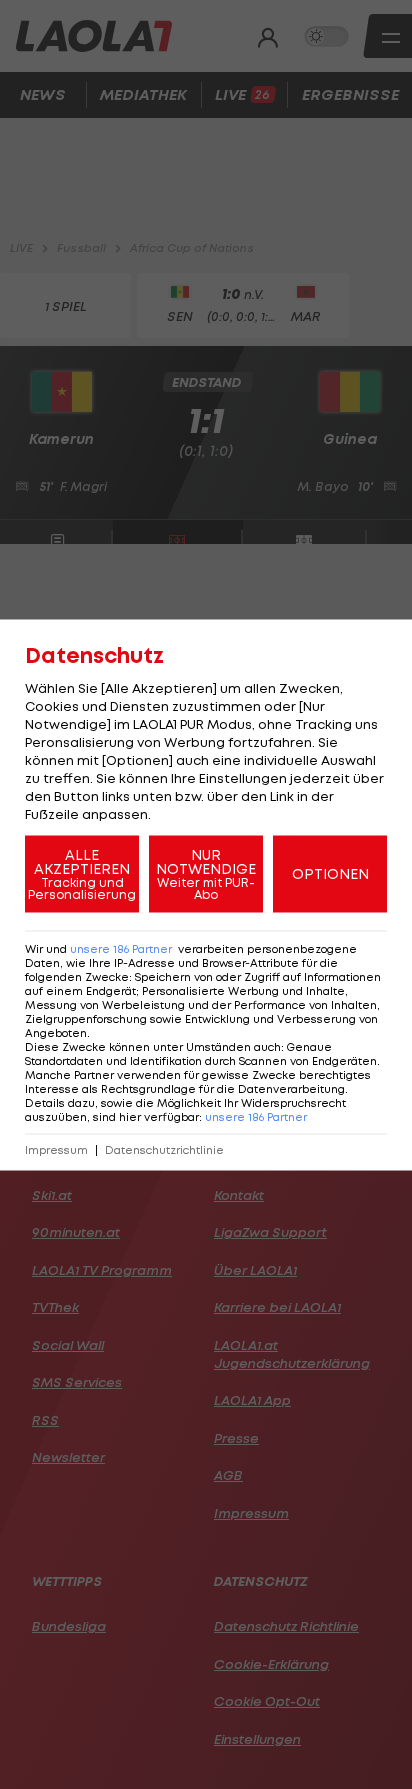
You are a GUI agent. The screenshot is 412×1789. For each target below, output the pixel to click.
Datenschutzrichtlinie (164, 1149)
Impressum (56, 1149)
